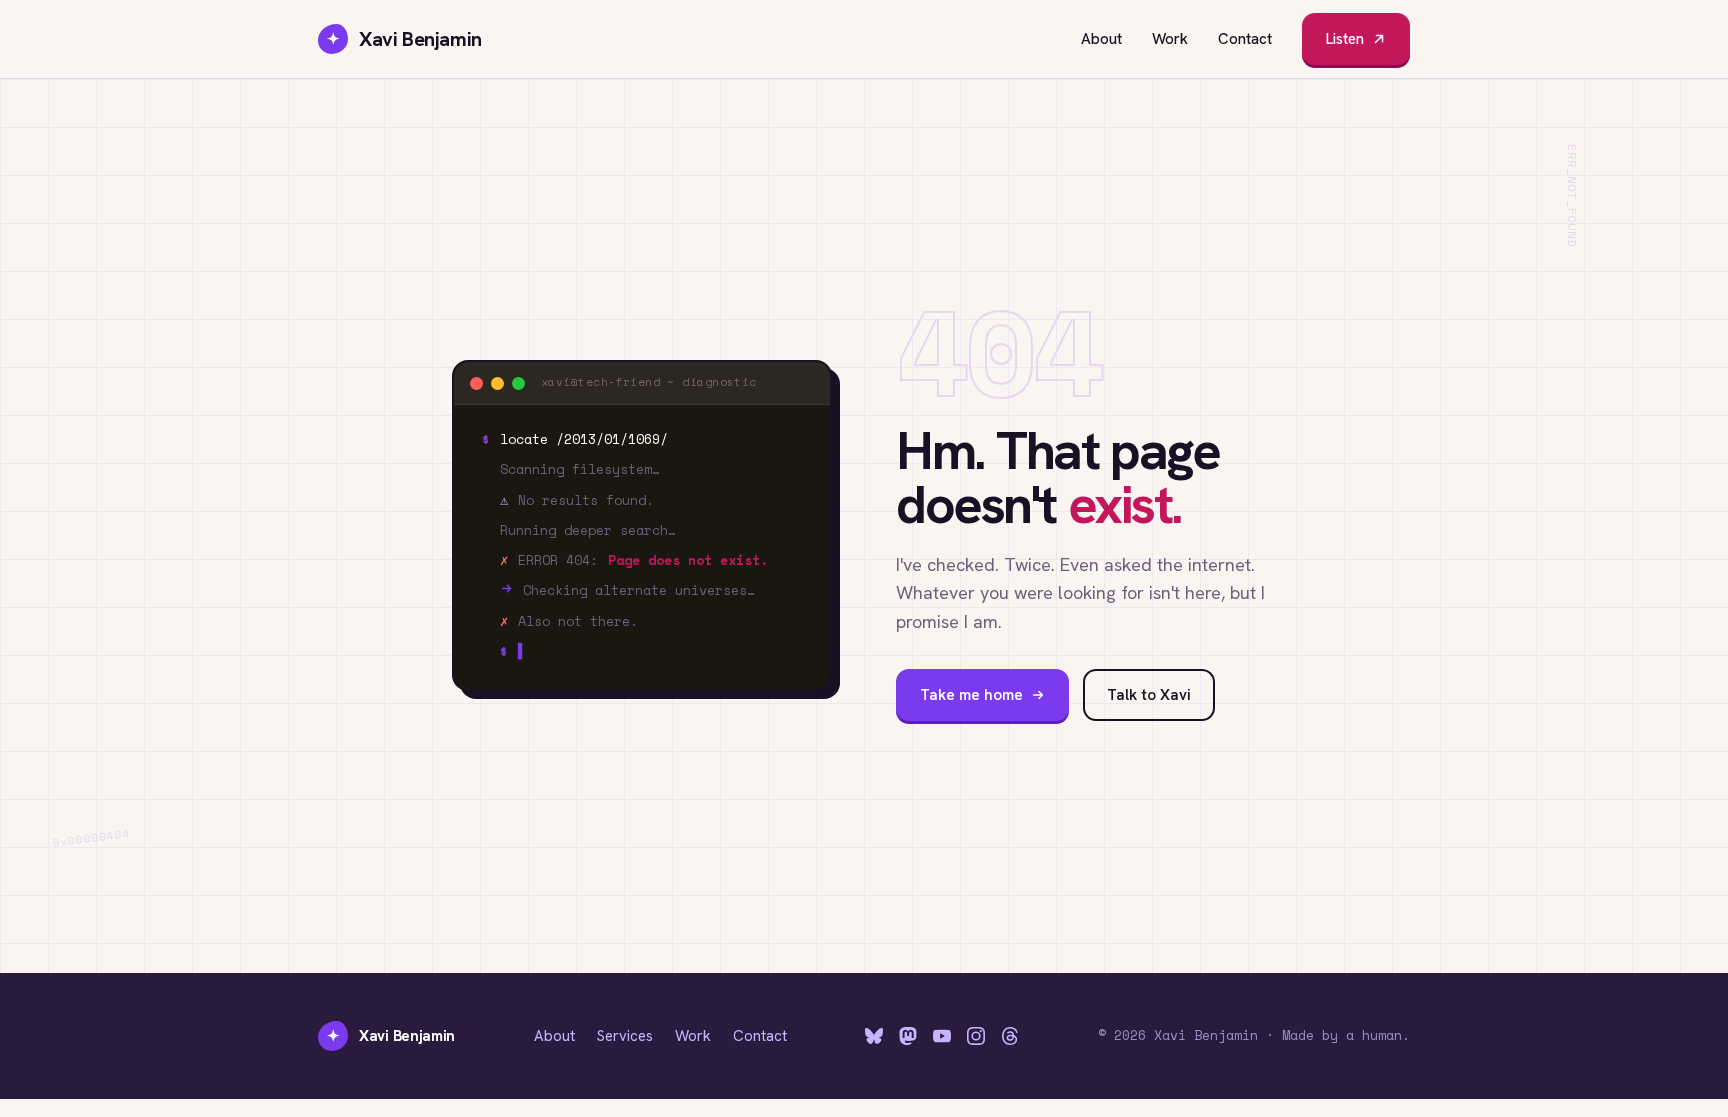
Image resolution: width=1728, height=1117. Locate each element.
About (1101, 39)
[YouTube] (942, 1036)
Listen (1345, 39)
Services (625, 1036)
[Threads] (1010, 1036)
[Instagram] (976, 1036)
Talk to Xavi (1149, 695)
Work (1170, 39)
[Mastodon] (908, 1036)
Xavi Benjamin (404, 39)
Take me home (971, 695)
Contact (1245, 39)
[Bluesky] (874, 1036)
